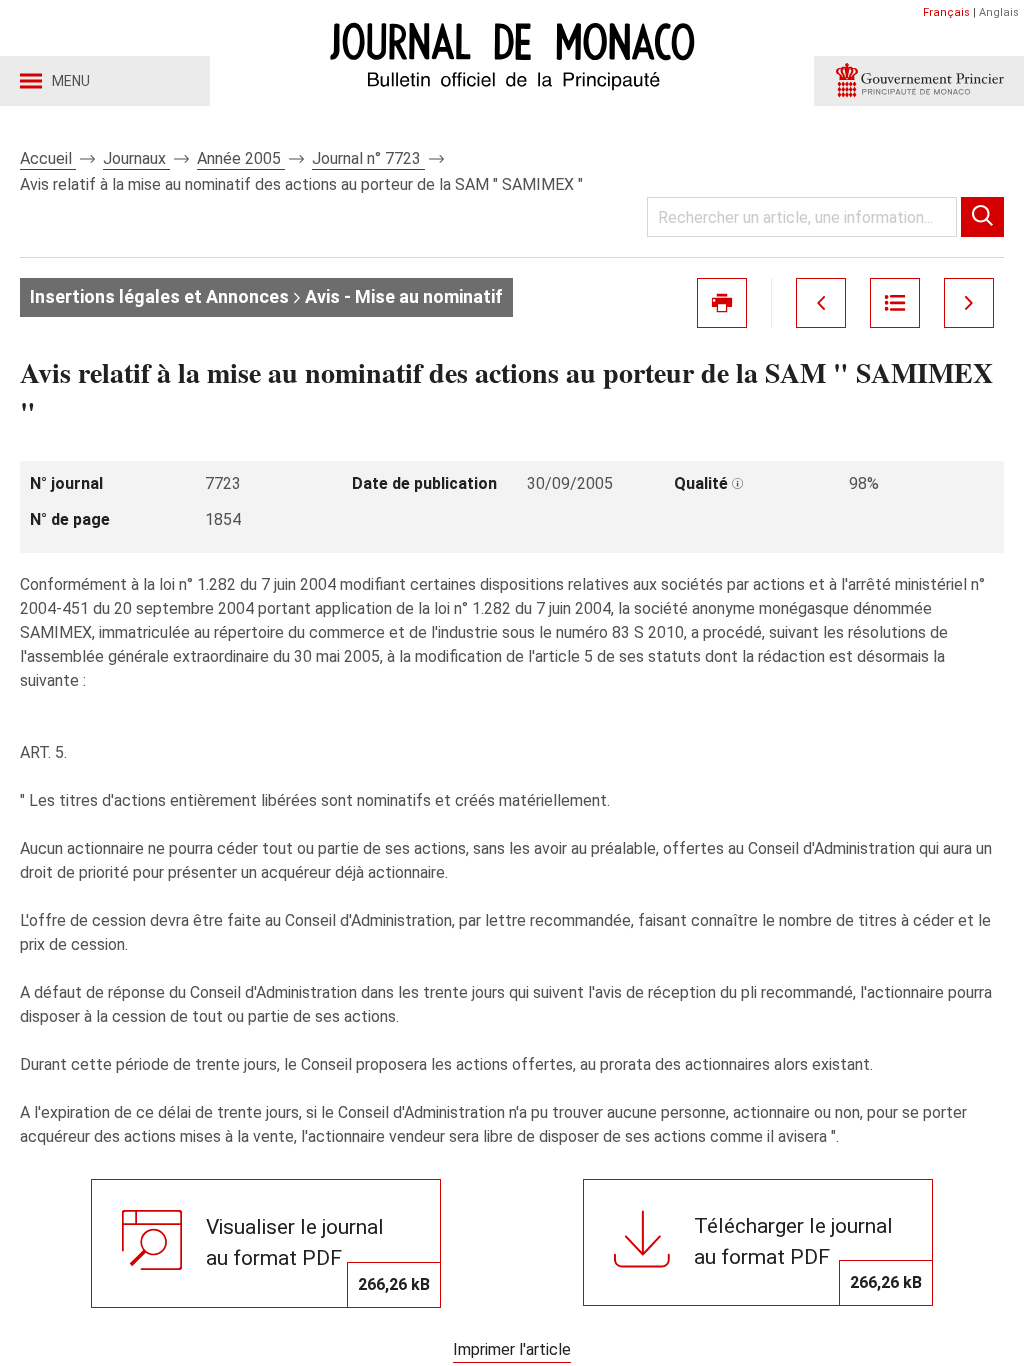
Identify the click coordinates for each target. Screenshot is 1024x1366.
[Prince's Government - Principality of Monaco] (919, 81)
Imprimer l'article (512, 1349)
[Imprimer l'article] (722, 303)
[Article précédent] (821, 303)
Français (946, 12)
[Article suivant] (969, 303)
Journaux (136, 158)
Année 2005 (241, 158)
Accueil (48, 158)
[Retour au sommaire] (895, 303)
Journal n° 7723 (368, 158)
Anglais (999, 12)
